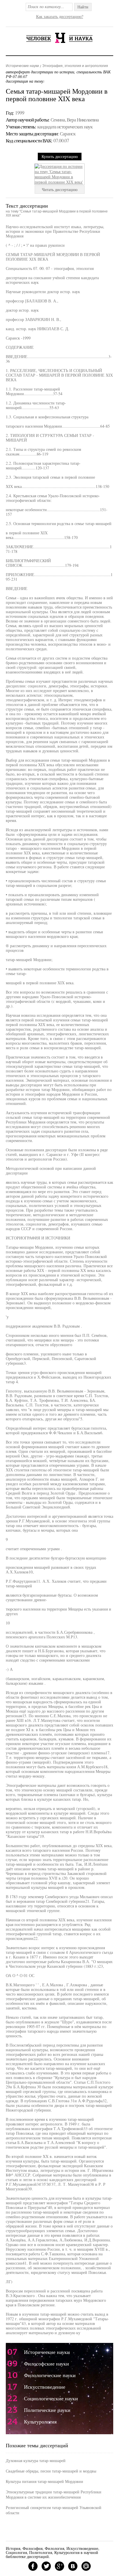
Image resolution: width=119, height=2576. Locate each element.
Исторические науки (22, 66)
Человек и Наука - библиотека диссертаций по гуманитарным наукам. (59, 38)
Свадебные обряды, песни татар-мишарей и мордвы (51, 2471)
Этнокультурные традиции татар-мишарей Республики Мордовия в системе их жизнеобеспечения (54, 2494)
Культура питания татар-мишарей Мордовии (44, 2481)
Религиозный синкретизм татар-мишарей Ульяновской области (54, 2510)
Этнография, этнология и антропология (75, 66)
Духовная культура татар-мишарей (36, 2460)
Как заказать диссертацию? (60, 16)
